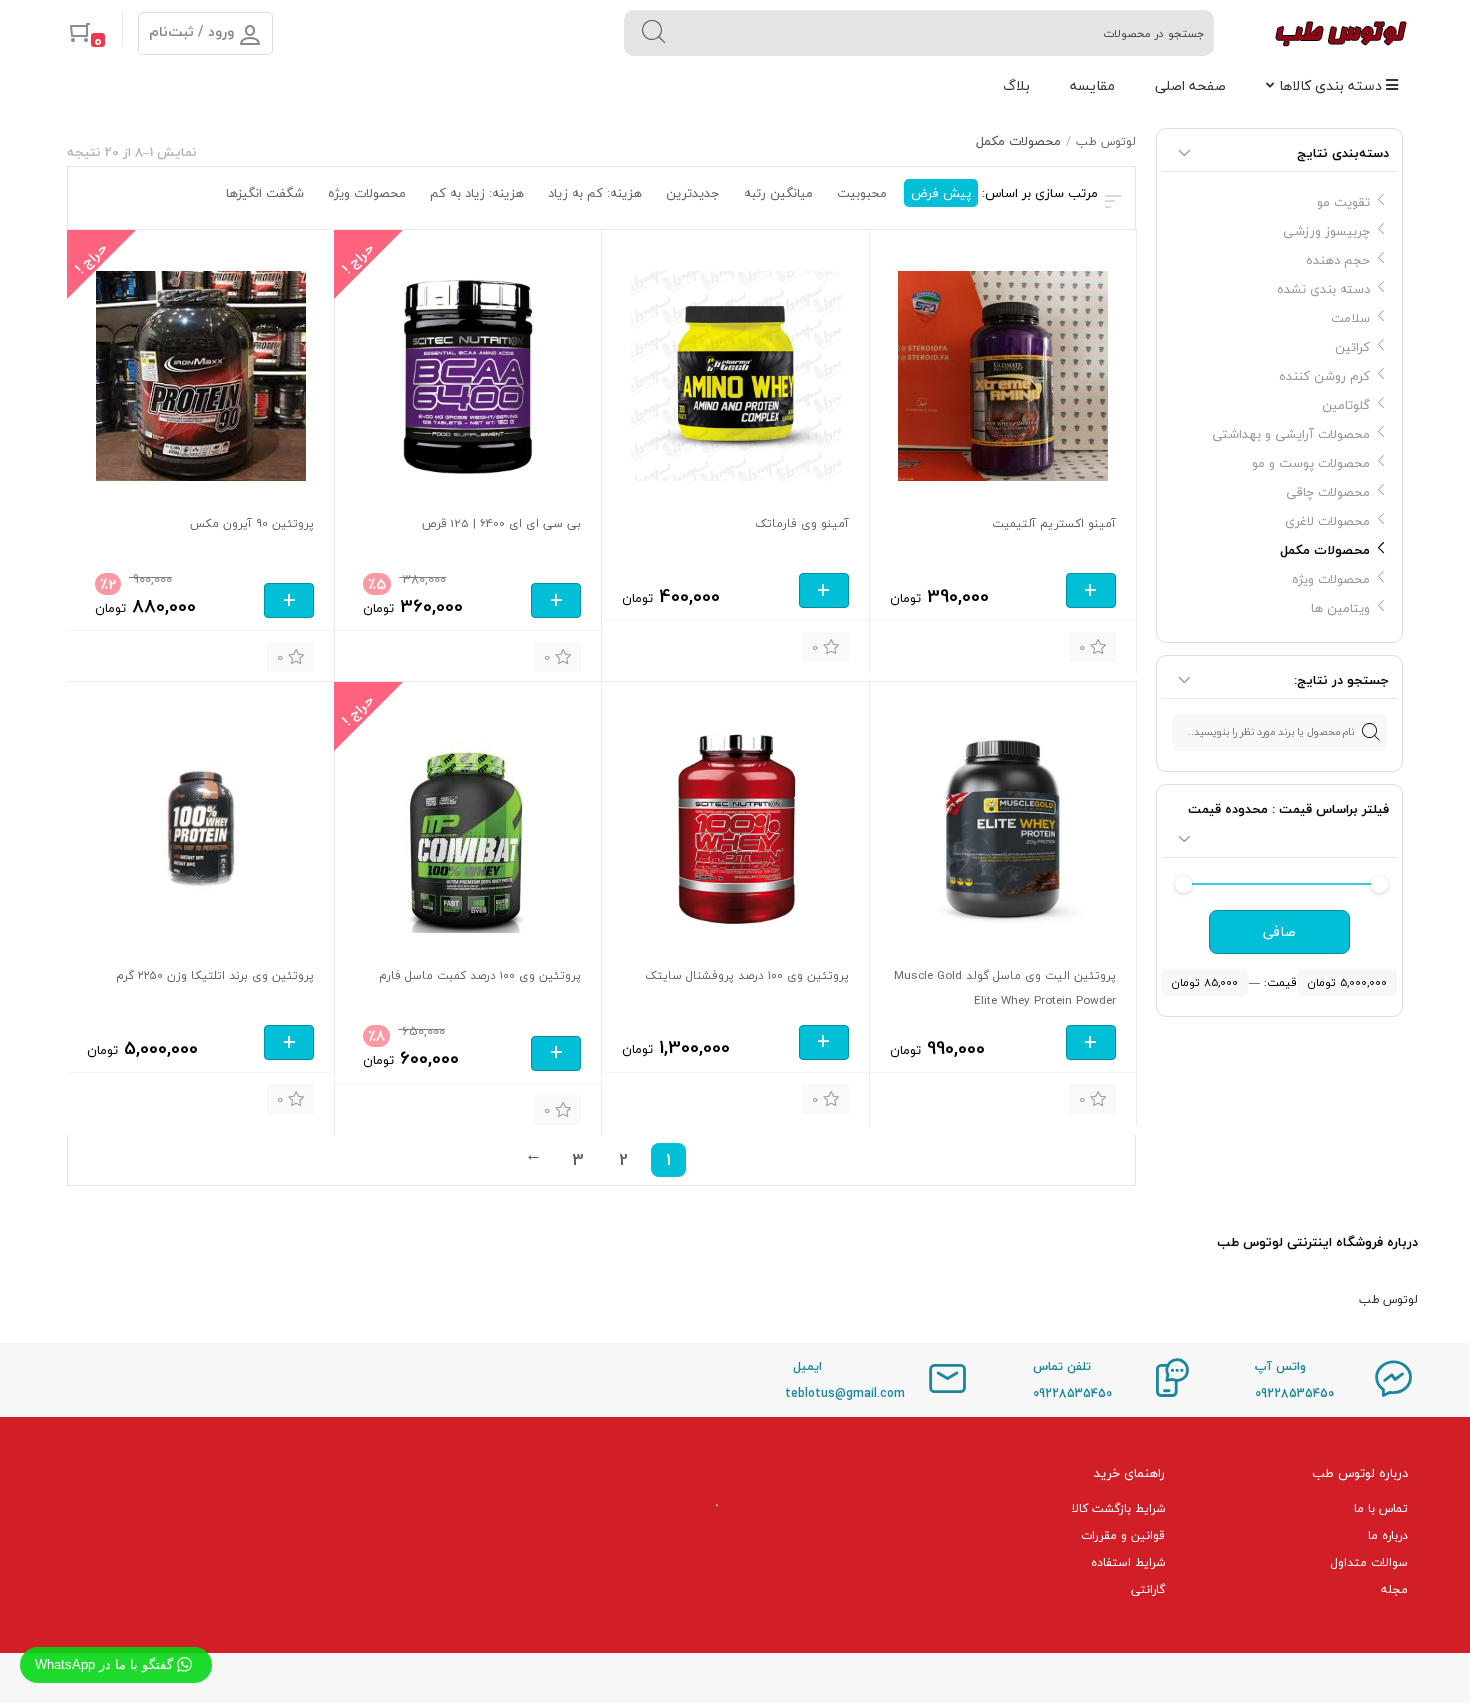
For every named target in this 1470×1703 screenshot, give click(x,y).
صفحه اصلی (1190, 85)
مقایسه (1092, 85)
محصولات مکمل (1325, 550)
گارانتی (1148, 1589)
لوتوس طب (1106, 141)
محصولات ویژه (1331, 579)
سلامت (1350, 318)
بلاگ (1016, 85)
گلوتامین (1346, 405)
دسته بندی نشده (1323, 289)
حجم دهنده (1338, 260)
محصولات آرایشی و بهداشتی (1291, 434)
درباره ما (1388, 1535)
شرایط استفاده (1128, 1562)
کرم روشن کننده (1324, 376)
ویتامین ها (1340, 608)
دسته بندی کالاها (1332, 85)
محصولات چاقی (1328, 492)
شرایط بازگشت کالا (1118, 1508)
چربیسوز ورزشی (1326, 231)
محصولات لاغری (1327, 521)
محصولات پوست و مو (1311, 463)
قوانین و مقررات (1123, 1535)
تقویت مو (1343, 202)
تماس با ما (1381, 1508)
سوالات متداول (1369, 1562)
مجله (1394, 1589)
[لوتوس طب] (1340, 33)
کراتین (1352, 347)
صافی (1279, 932)
